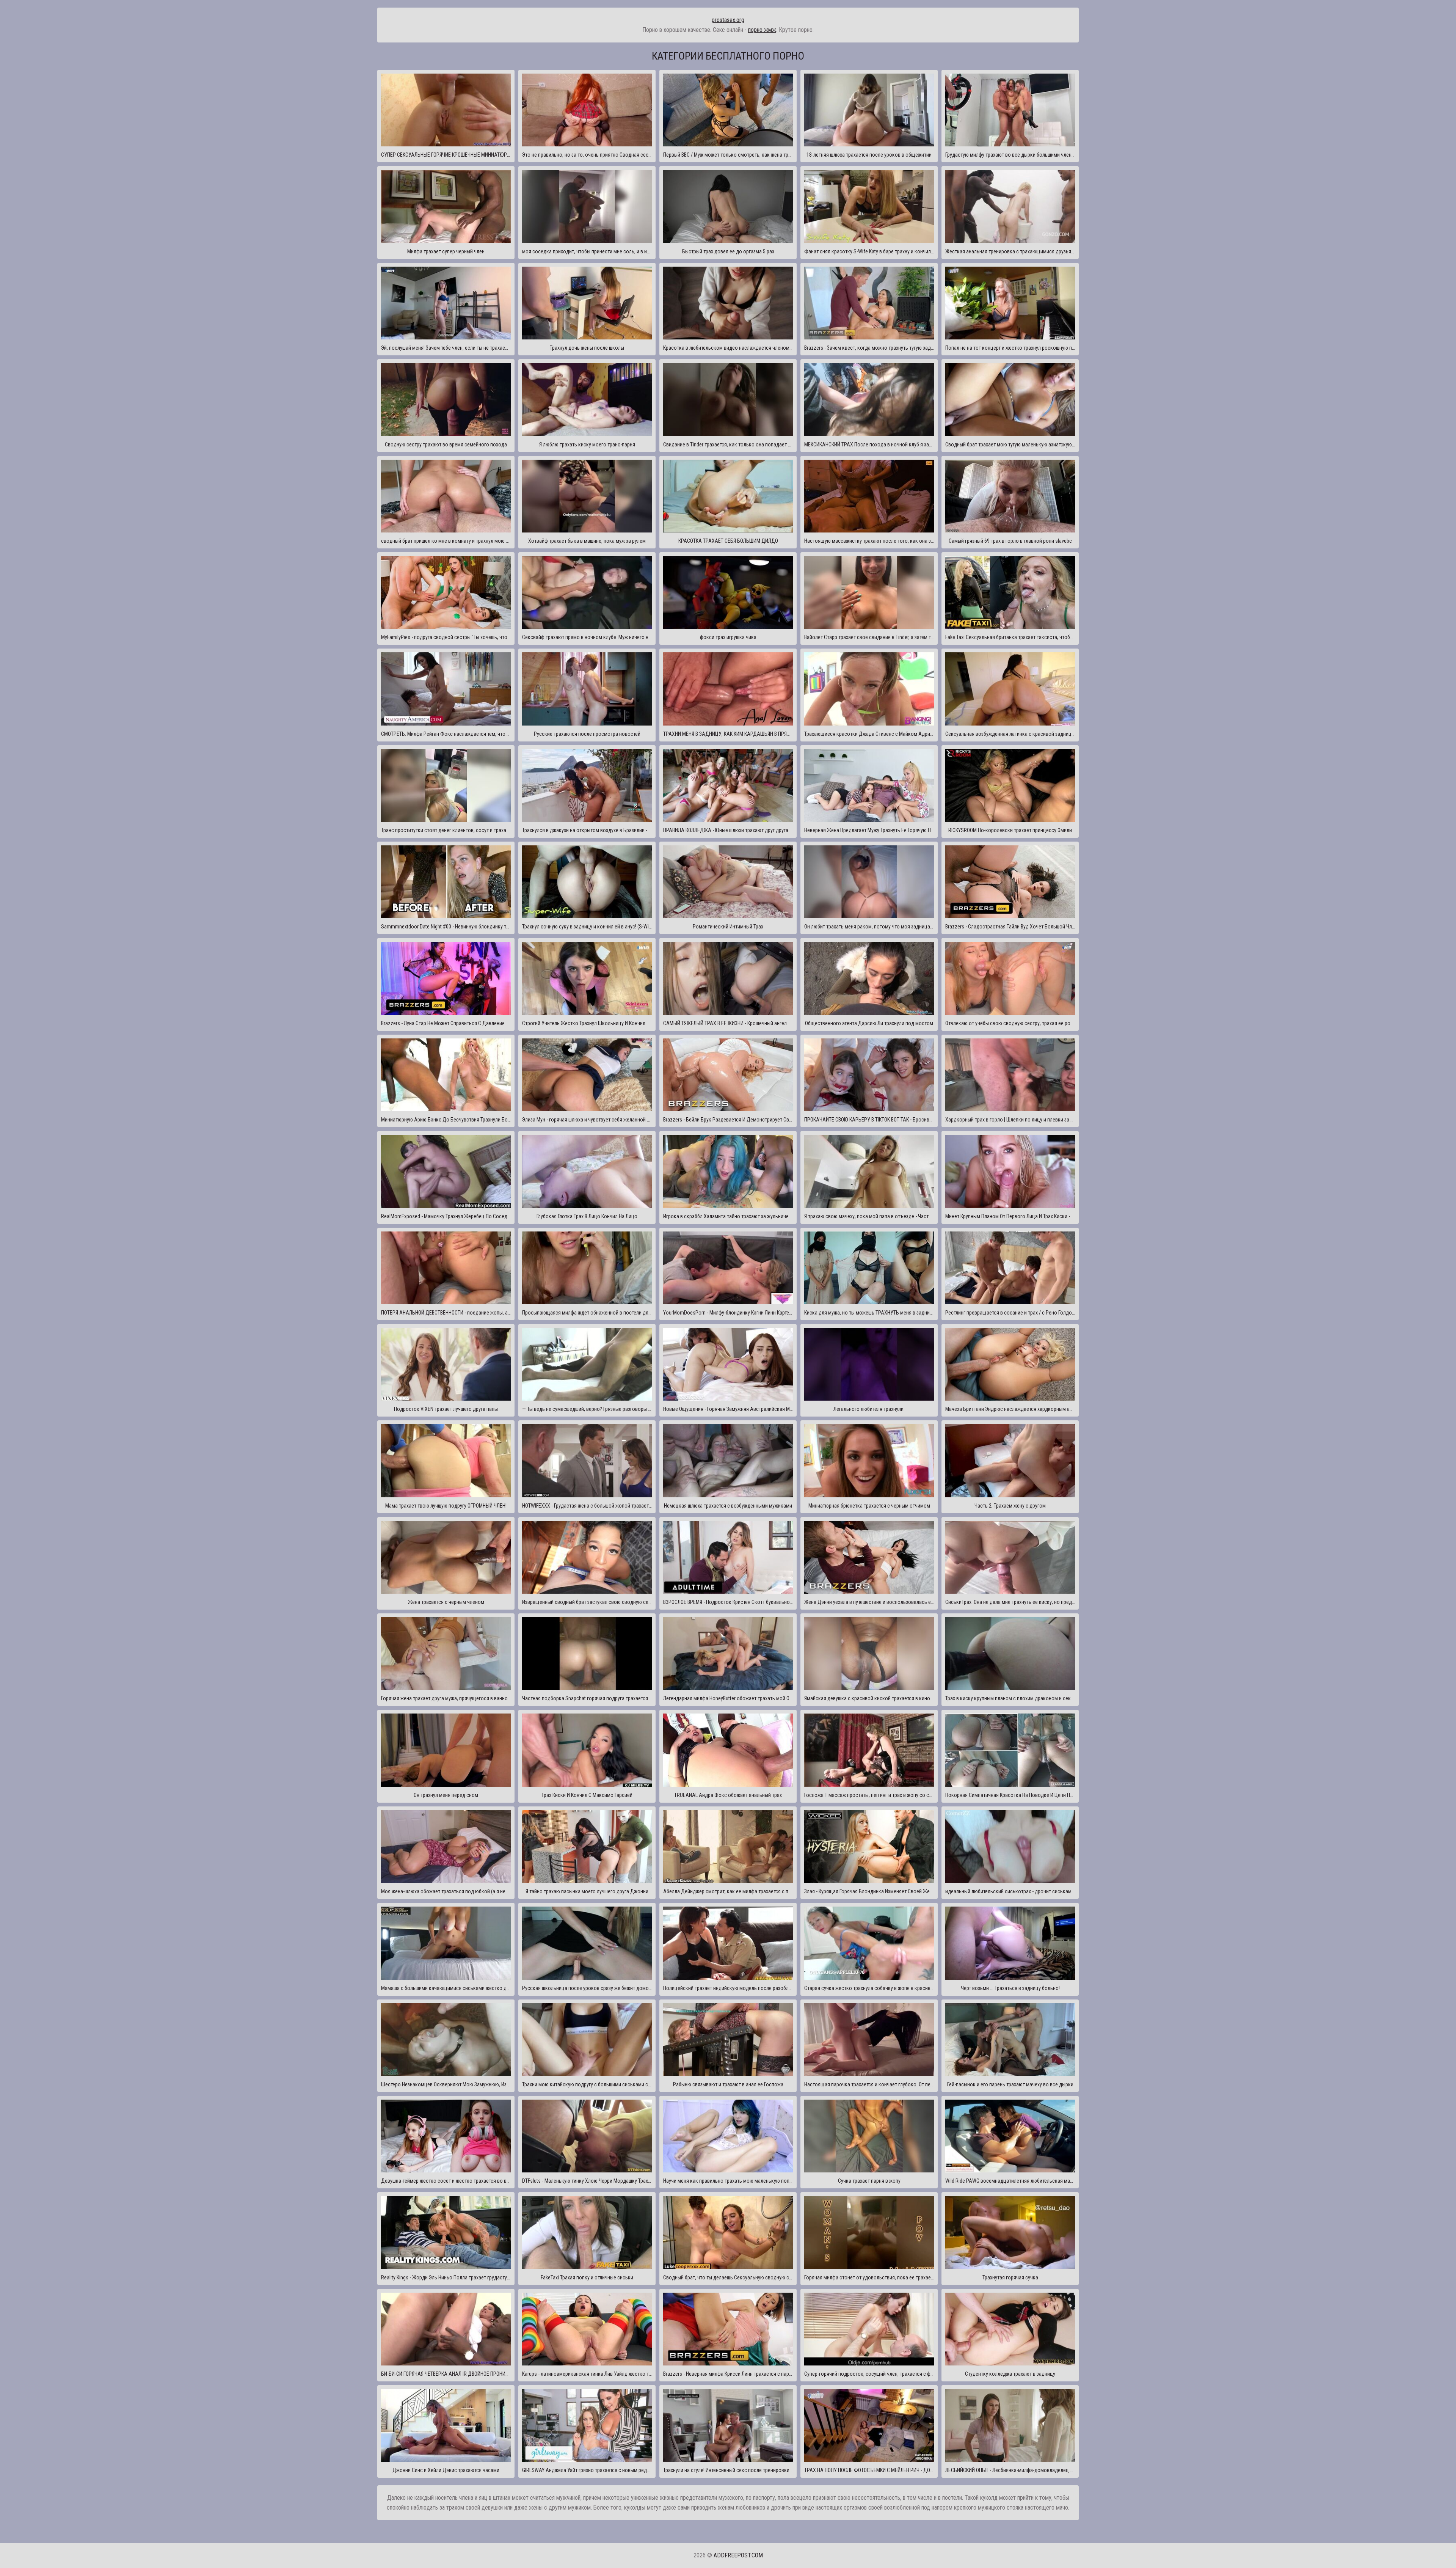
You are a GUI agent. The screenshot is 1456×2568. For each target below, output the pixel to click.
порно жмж (762, 30)
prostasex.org (728, 20)
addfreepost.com (738, 2555)
